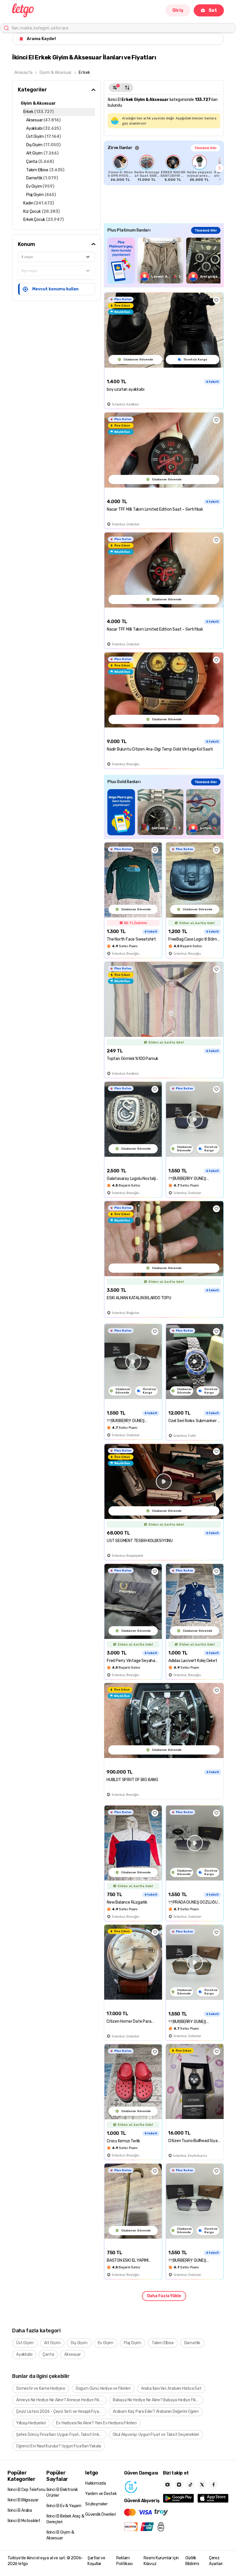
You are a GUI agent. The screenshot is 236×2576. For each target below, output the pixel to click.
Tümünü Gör (205, 148)
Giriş (178, 10)
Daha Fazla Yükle (164, 2296)
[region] (164, 168)
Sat (213, 10)
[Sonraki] (220, 168)
